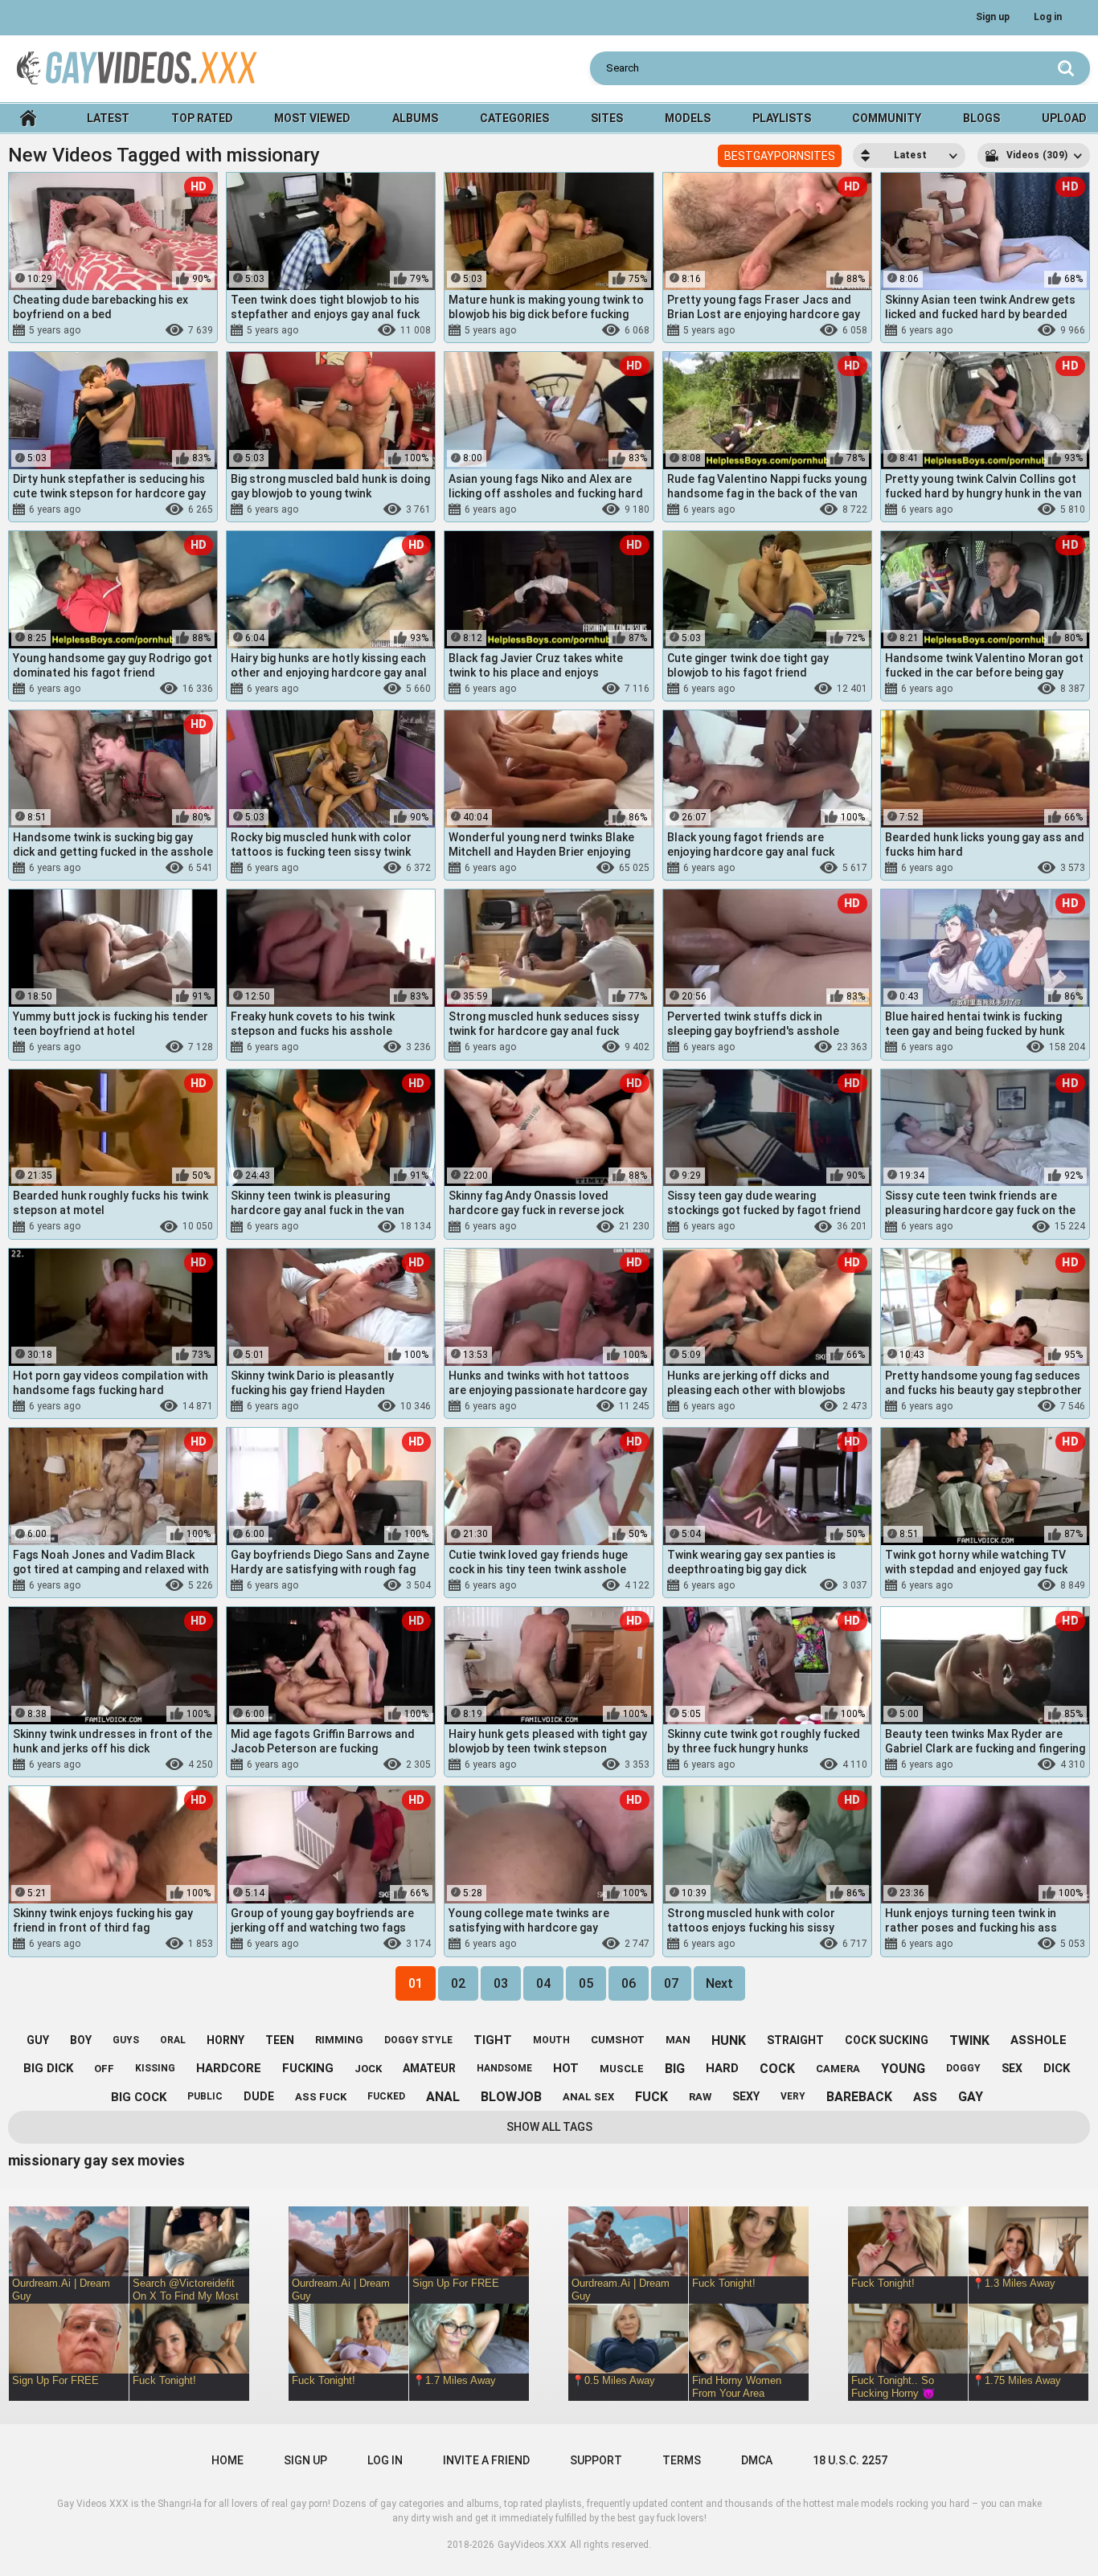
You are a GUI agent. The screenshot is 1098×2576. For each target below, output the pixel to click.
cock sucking (1007, 330)
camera (838, 2069)
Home (28, 119)
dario (347, 1406)
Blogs (981, 118)
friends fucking (365, 1764)
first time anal (108, 1048)
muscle (801, 1944)
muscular (383, 509)
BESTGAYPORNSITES (780, 156)
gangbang (810, 1406)
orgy (805, 1585)
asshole (1039, 2040)
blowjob (787, 330)
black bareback (791, 868)
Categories (514, 118)
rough (126, 1227)
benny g (965, 1944)
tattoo (759, 1944)
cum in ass (802, 1048)
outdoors (163, 1585)
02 (458, 1983)
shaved (517, 1048)
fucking (547, 509)
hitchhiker (987, 509)
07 (671, 1983)
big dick (48, 2068)
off (104, 2069)
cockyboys (967, 1764)
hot (566, 2068)
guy (38, 2040)
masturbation (1031, 1585)
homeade (312, 1048)
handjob (972, 1585)
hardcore (985, 689)
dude (259, 2096)
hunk (151, 330)
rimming (594, 509)
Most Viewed (312, 118)
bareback (109, 868)
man (678, 2040)
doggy (963, 2068)
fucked (386, 2096)
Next (719, 1983)
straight (795, 2040)
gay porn (569, 1406)
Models (688, 118)
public (761, 509)
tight (493, 2040)
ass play (594, 330)
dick (1057, 2068)
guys (126, 2040)
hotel (1029, 1227)
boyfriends (983, 1227)
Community (887, 118)
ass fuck (321, 2097)
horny (225, 2040)
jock (119, 330)
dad (353, 1048)
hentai (1022, 1048)
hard (722, 2068)
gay (524, 330)
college (807, 1764)
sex (1012, 2068)
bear (377, 689)
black (599, 689)
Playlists (782, 118)
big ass (321, 1227)
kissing (1018, 1764)
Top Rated (202, 118)
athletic (572, 868)
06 (629, 1983)
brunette (113, 1585)
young (903, 2069)
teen (280, 2040)
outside (802, 509)
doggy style (162, 1944)
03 (501, 1983)
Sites (607, 118)
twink (746, 330)
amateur (122, 1406)
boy (381, 1048)
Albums (415, 118)
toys (766, 689)
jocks (338, 509)
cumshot (618, 2040)
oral (173, 2040)
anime (983, 1048)
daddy (987, 868)
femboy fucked (755, 1227)
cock (777, 2069)
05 (586, 1983)
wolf (347, 689)
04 (543, 1983)
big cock (563, 1048)
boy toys (338, 330)
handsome (504, 2068)
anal (554, 330)
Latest (108, 118)
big (675, 2069)
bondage (1036, 689)
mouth (551, 2040)
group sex (762, 1585)
